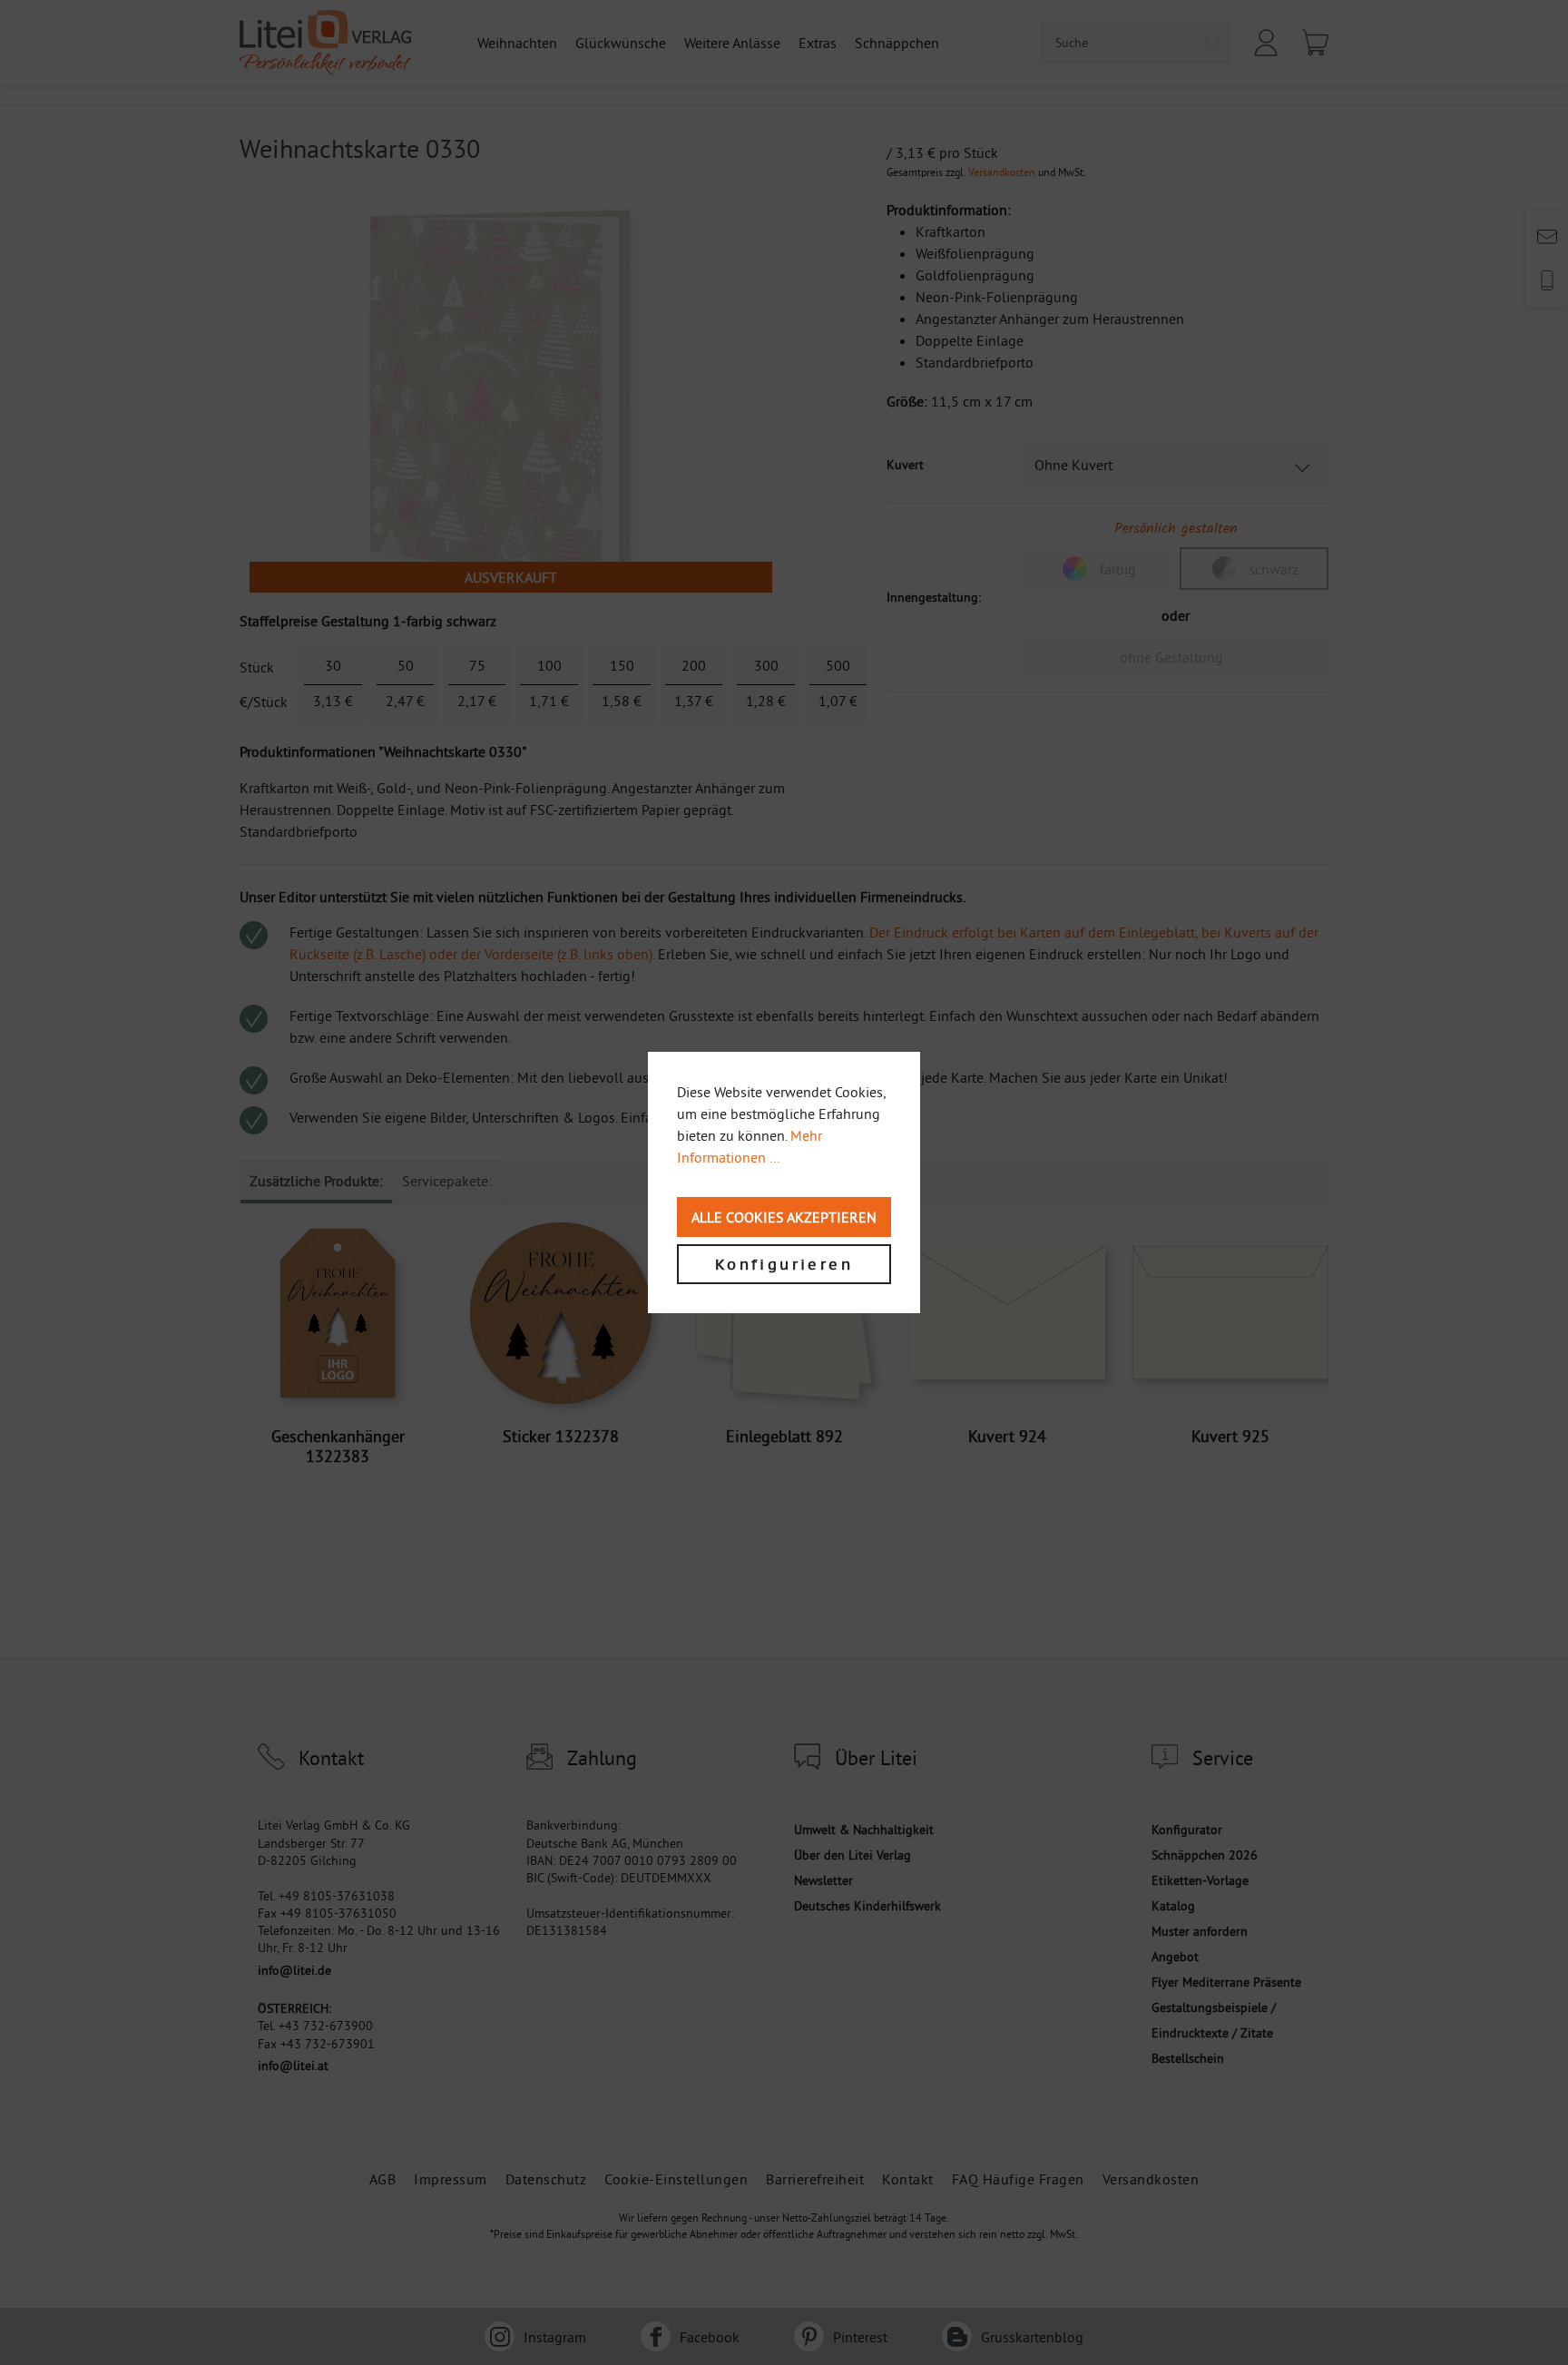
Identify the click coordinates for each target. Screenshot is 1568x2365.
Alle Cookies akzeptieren (784, 1217)
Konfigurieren (784, 1264)
